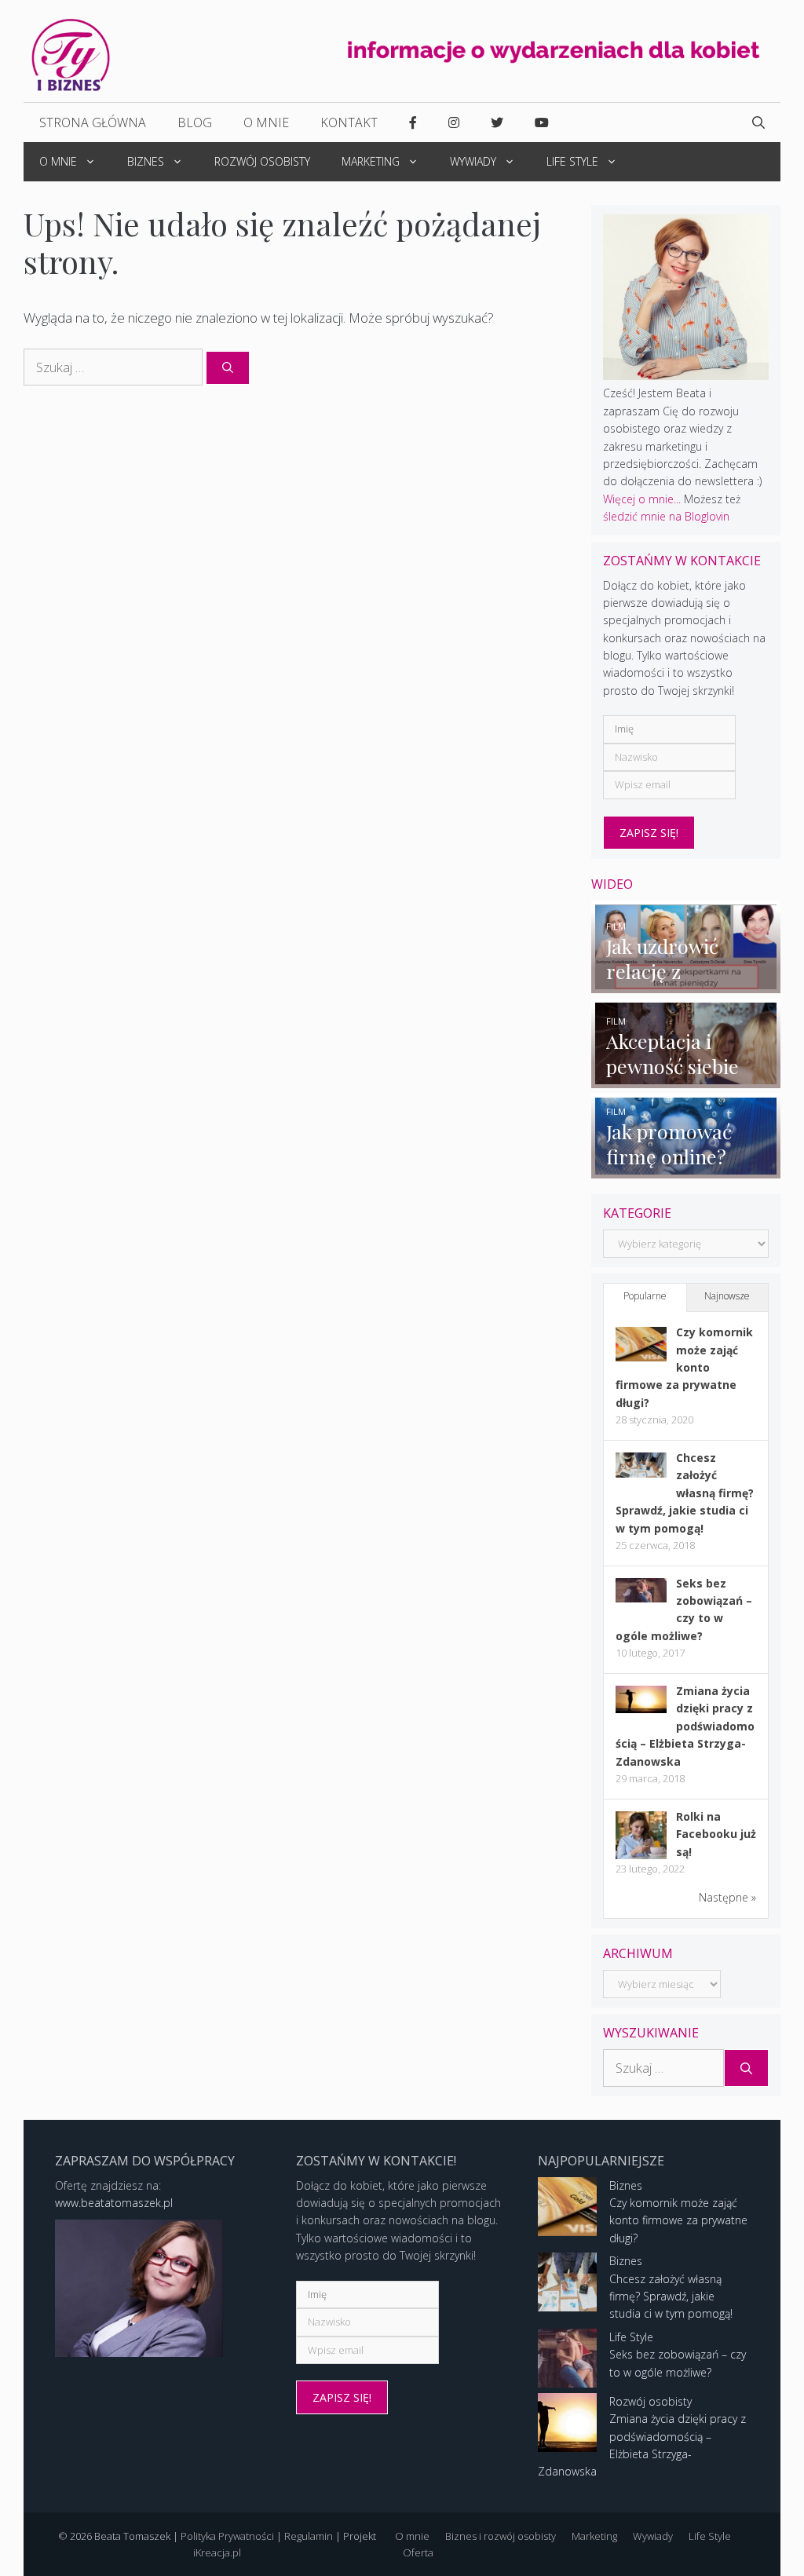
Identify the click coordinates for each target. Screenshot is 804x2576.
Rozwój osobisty (262, 161)
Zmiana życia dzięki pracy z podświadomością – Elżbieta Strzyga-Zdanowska (685, 1726)
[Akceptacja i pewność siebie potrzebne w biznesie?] (686, 1079)
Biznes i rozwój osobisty (501, 2536)
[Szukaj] (228, 368)
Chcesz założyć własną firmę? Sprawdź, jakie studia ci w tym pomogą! (685, 1493)
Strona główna (93, 122)
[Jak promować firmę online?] (686, 1169)
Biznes (146, 161)
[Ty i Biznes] (71, 54)
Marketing (371, 161)
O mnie (266, 122)
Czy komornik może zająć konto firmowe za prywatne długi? (684, 1367)
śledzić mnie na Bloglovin (666, 516)
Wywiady (473, 161)
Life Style (572, 161)
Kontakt (349, 122)
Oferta (418, 2552)
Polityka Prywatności (227, 2536)
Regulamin (309, 2536)
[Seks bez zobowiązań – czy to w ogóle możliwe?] (641, 1598)
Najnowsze (727, 1296)
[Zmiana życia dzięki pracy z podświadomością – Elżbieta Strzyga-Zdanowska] (641, 1709)
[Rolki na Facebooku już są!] (641, 1858)
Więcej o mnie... (642, 499)
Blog (195, 122)
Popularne (645, 1296)
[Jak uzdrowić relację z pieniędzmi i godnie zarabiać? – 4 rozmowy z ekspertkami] (686, 984)
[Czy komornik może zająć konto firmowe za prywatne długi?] (641, 1357)
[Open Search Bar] (758, 122)
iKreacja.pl (217, 2552)
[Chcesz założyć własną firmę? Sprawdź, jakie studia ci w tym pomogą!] (641, 1473)
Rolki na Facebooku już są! (716, 1834)
